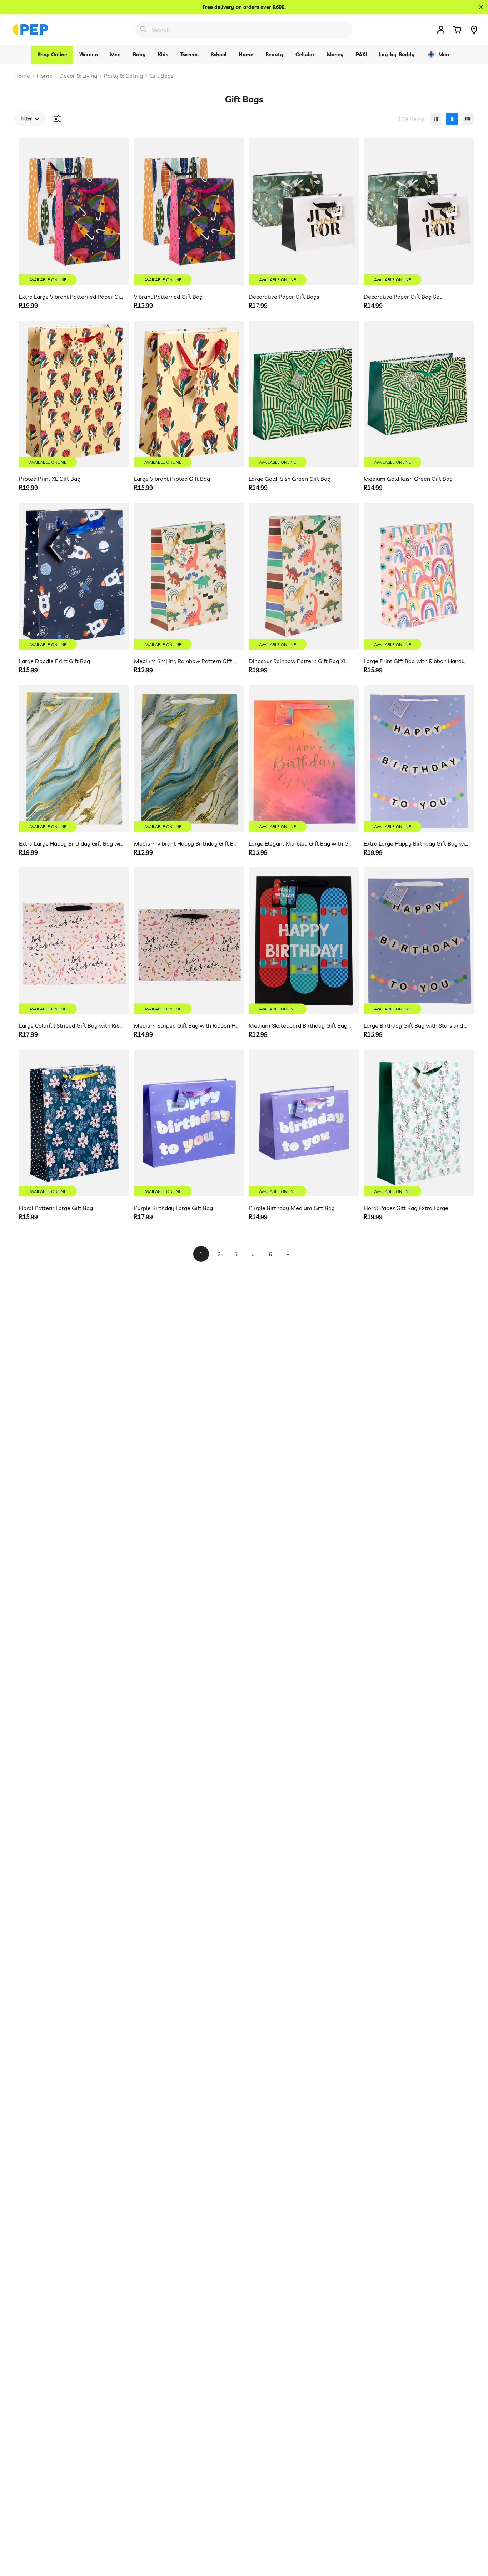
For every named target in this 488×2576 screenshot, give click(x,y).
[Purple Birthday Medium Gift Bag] (304, 1123)
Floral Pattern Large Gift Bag (56, 1208)
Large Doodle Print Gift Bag (54, 661)
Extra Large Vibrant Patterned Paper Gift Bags (71, 297)
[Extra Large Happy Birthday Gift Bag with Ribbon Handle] (74, 758)
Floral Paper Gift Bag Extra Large (406, 1208)
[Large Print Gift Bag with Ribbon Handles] (419, 576)
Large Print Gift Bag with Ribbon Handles (416, 661)
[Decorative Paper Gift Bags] (304, 211)
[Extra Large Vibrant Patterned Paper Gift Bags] (74, 211)
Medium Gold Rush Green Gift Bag (408, 479)
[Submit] (144, 29)
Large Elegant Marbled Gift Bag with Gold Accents (301, 843)
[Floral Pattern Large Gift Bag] (74, 1123)
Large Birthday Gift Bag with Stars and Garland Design (416, 1025)
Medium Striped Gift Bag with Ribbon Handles (186, 1025)
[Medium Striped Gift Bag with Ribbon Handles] (189, 941)
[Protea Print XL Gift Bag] (74, 394)
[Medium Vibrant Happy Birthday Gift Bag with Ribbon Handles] (189, 758)
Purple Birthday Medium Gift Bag (292, 1208)
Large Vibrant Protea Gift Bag (172, 479)
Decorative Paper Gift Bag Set (403, 297)
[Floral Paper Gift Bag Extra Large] (419, 1123)
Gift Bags (161, 76)
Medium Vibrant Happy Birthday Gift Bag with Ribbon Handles (186, 843)
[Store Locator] (474, 30)
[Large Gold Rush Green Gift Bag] (304, 394)
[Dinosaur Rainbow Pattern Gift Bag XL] (304, 576)
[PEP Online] (30, 30)
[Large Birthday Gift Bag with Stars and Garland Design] (419, 941)
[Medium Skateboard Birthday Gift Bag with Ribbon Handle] (304, 941)
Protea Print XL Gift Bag (50, 479)
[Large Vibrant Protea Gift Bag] (189, 394)
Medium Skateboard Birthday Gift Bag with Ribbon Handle (301, 1025)
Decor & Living (78, 76)
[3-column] (436, 119)
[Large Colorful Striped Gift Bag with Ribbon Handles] (74, 941)
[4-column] (452, 119)
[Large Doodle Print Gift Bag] (74, 576)
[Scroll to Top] (474, 2537)
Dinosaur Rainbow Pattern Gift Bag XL (298, 661)
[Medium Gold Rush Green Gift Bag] (419, 394)
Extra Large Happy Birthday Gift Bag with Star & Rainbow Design (416, 843)
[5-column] (468, 119)
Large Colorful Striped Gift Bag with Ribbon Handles (71, 1025)
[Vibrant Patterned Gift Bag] (189, 211)
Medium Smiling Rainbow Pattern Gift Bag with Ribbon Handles (186, 661)
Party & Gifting (123, 76)
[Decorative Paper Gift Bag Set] (419, 211)
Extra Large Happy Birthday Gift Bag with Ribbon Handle (71, 843)
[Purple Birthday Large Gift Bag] (189, 1123)
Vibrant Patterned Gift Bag (168, 297)
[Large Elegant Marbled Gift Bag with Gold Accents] (304, 758)
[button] (457, 30)
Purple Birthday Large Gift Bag (173, 1208)
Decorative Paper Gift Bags (284, 297)
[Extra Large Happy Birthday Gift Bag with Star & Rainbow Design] (419, 758)
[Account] (441, 30)
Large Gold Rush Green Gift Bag (290, 479)
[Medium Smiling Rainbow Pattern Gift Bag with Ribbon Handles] (189, 576)
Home (22, 76)
